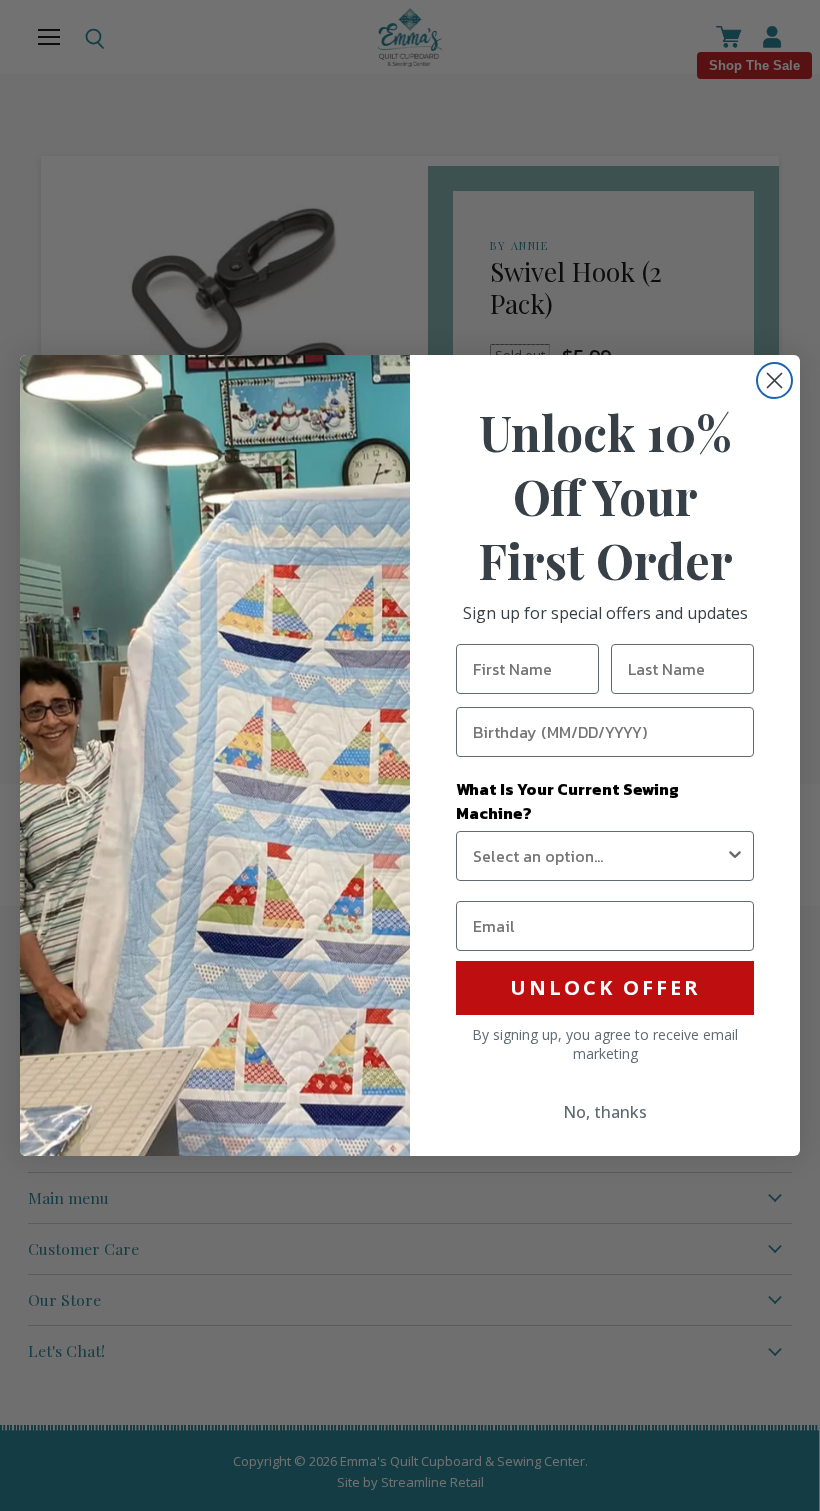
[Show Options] (735, 856)
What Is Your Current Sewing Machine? (567, 801)
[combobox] (599, 856)
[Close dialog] (774, 380)
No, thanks (605, 1112)
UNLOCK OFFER (605, 987)
